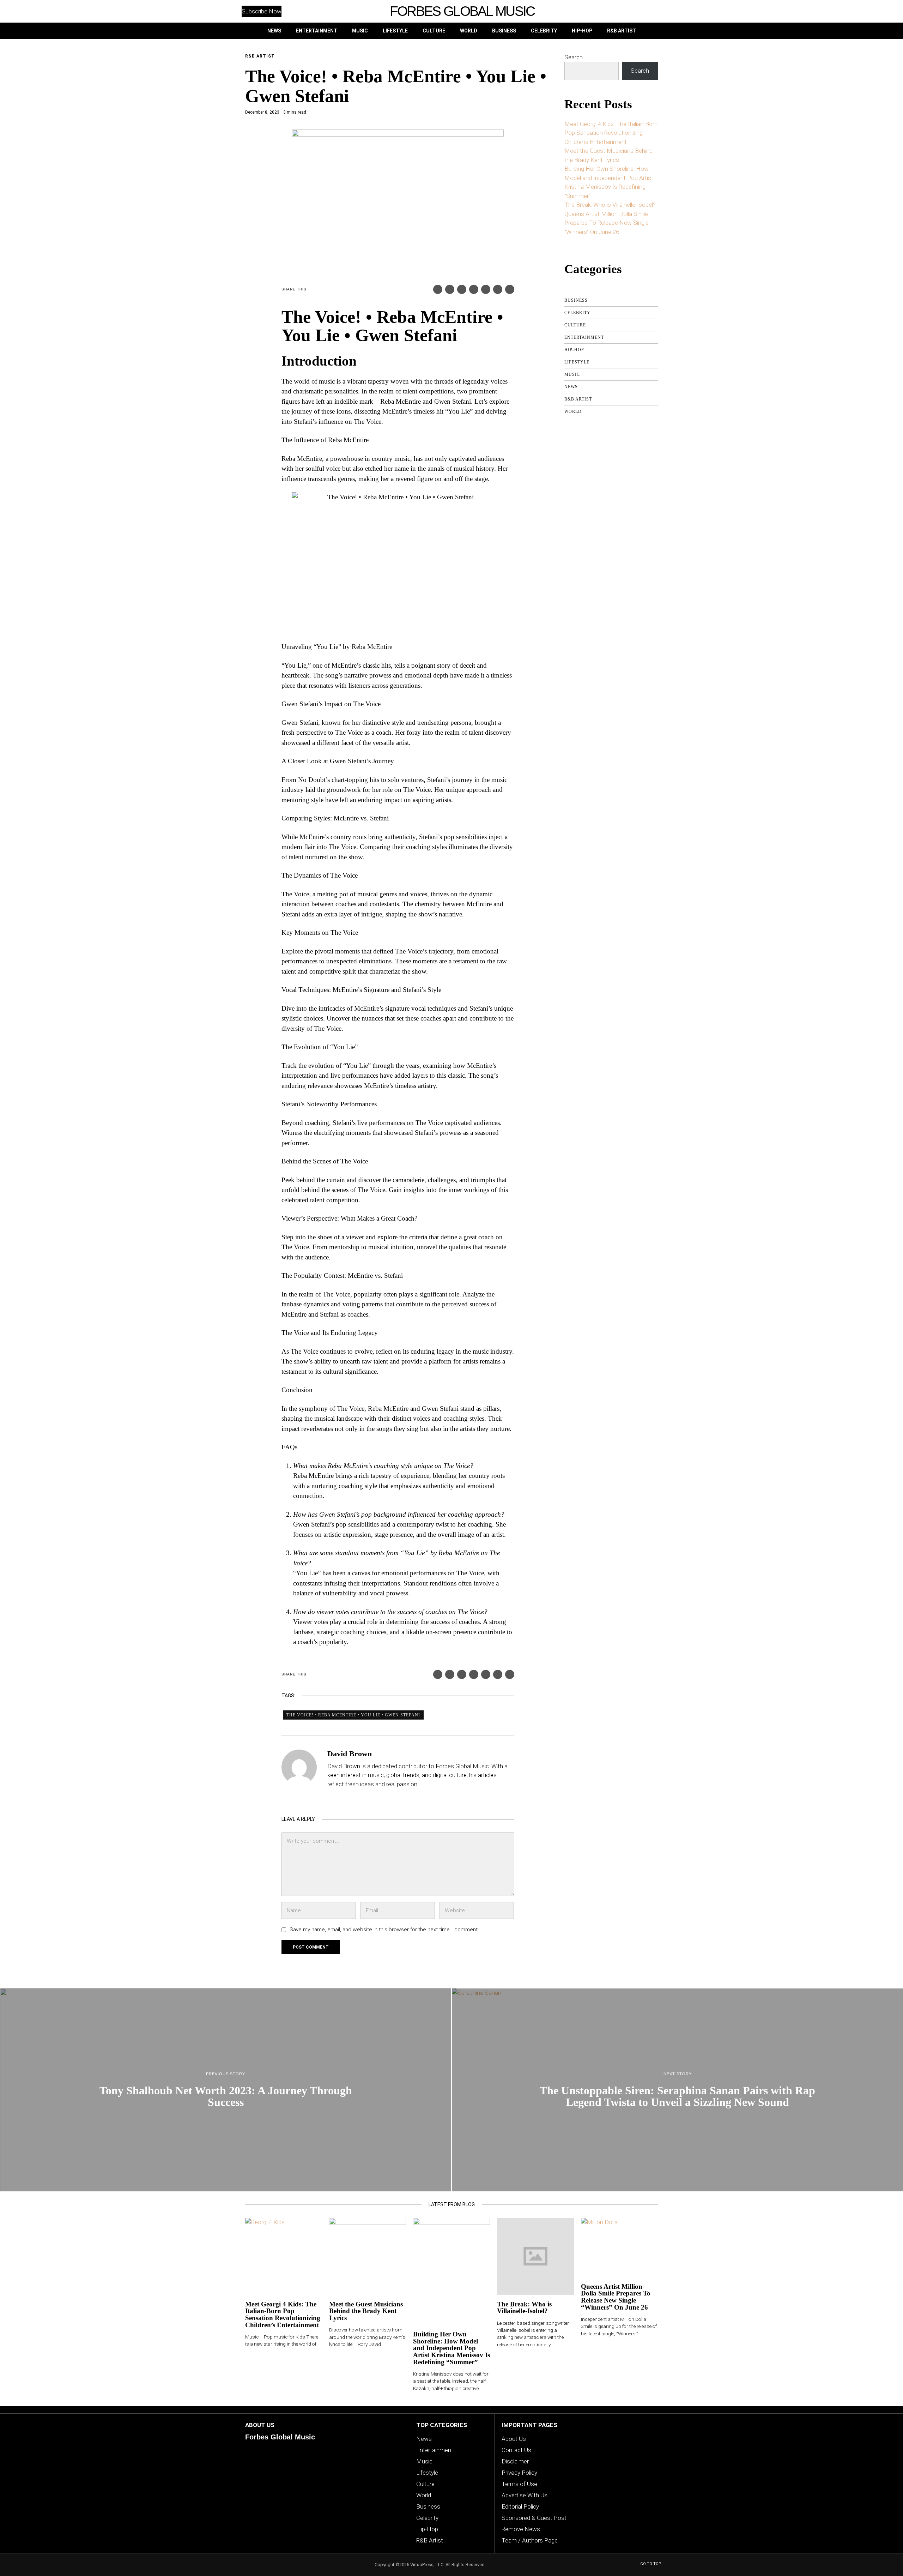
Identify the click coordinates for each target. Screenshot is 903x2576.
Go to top (651, 2564)
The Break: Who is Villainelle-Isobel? (610, 205)
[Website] (332, 1798)
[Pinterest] (462, 289)
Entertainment (584, 337)
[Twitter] (450, 289)
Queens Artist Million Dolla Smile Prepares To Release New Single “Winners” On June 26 (607, 223)
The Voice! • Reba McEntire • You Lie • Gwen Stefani (353, 1715)
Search (574, 57)
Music (572, 374)
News (571, 387)
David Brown (350, 1754)
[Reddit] (498, 289)
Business (576, 300)
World (573, 411)
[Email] (510, 289)
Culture (575, 325)
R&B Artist (260, 56)
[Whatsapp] (486, 289)
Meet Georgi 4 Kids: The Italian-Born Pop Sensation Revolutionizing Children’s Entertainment (611, 133)
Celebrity (577, 313)
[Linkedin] (474, 289)
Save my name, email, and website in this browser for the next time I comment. (384, 1930)
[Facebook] (438, 289)
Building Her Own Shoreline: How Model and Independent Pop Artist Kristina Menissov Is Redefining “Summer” (451, 2348)
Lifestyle (577, 362)
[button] (646, 11)
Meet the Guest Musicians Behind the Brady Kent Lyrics (366, 2311)
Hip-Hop (574, 350)
